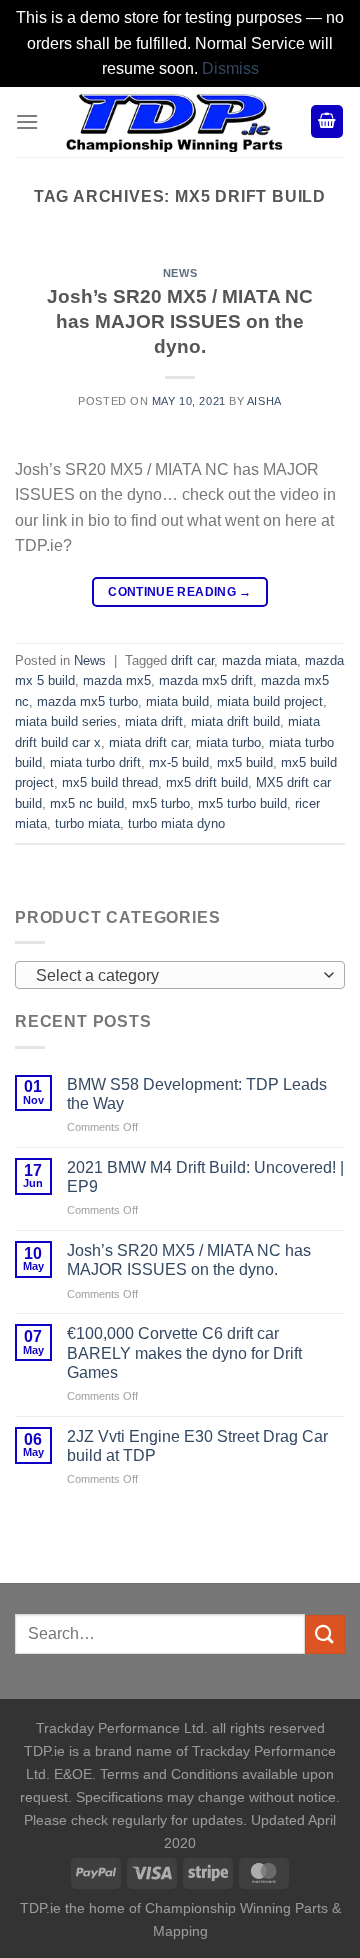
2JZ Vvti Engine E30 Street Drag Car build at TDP (197, 1446)
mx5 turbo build (242, 803)
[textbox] (175, 976)
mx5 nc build (87, 803)
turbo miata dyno (176, 823)
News (180, 273)
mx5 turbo (161, 803)
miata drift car (148, 742)
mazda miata (259, 660)
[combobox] (180, 975)
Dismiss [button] (230, 68)
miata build (177, 701)
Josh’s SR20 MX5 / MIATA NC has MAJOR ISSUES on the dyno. (180, 321)
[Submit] (325, 1634)
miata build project (270, 701)
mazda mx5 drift (206, 680)
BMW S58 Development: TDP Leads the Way (197, 1094)
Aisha (264, 401)
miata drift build (235, 721)
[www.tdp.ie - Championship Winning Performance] (174, 122)
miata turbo (228, 742)
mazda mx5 (117, 680)
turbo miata (87, 823)
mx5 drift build (207, 782)
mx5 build (245, 762)
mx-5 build (179, 762)
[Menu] (27, 121)
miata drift (154, 721)
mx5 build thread (110, 782)
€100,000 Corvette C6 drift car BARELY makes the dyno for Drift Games (184, 1352)
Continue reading (180, 592)
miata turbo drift (95, 762)
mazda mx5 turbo (87, 701)
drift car (192, 660)
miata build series (66, 721)
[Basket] (327, 121)
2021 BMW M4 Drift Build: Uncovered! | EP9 (205, 1177)
